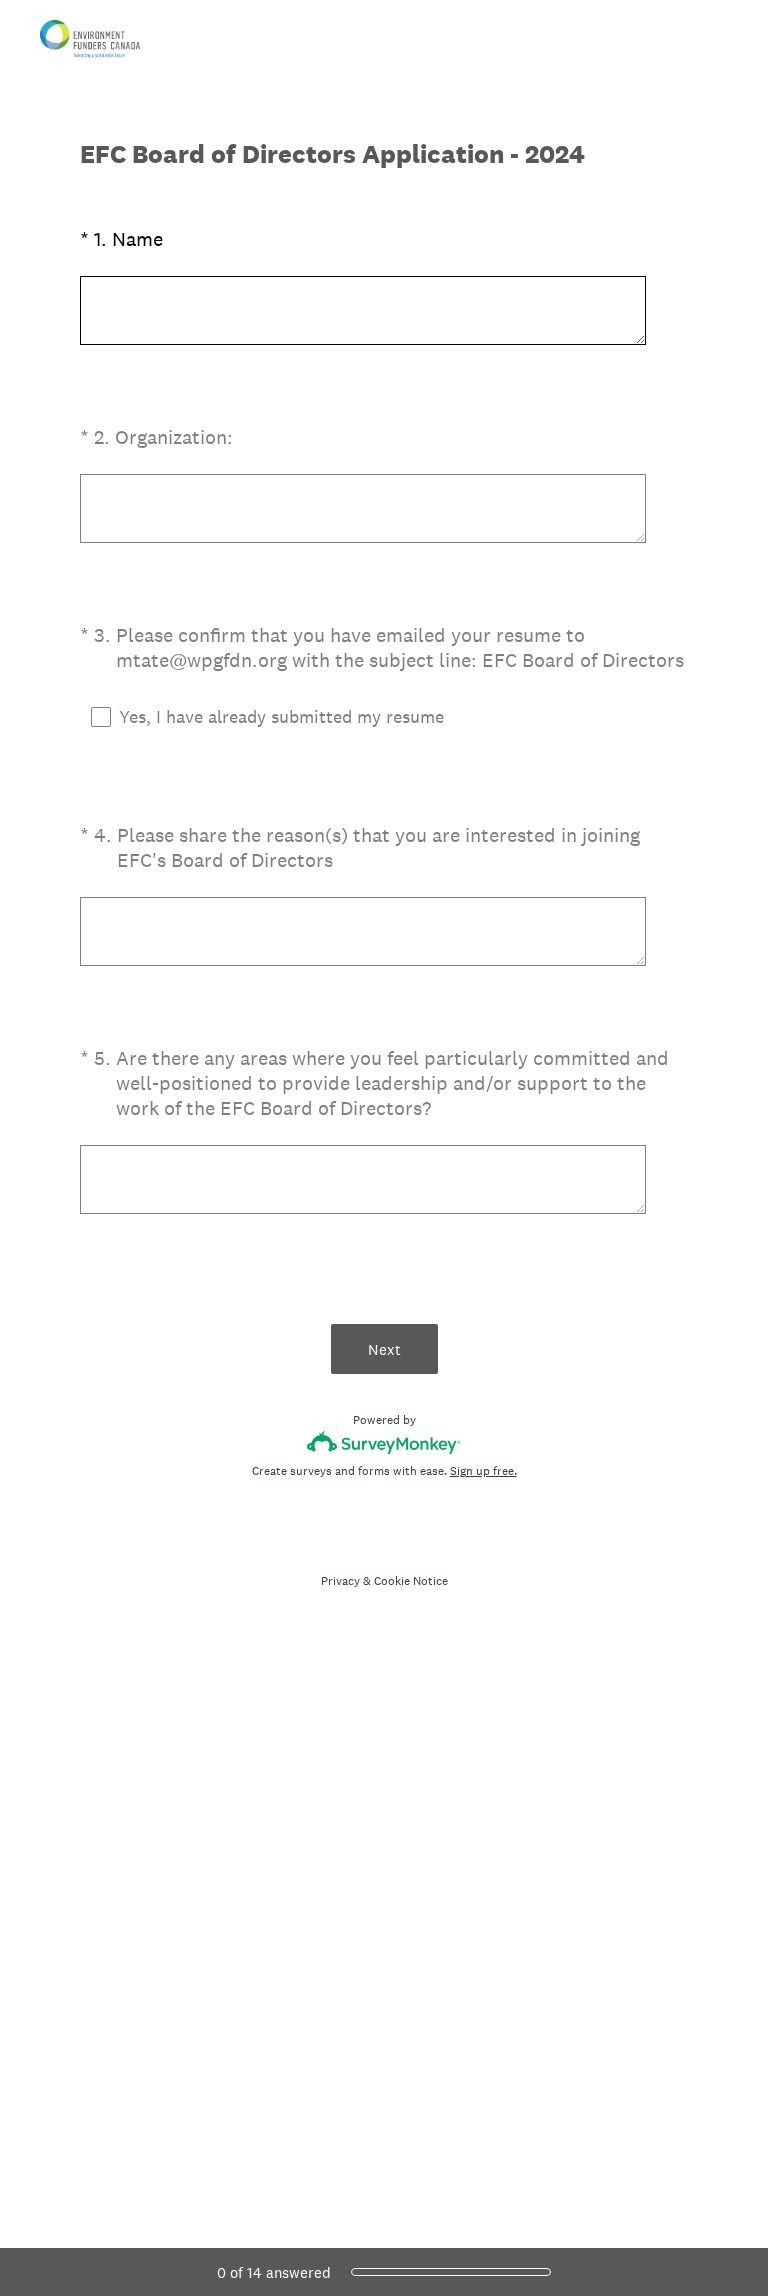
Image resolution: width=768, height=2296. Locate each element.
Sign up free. (483, 1471)
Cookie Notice (411, 1581)
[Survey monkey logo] (384, 1442)
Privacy (340, 1581)
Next (384, 1349)
